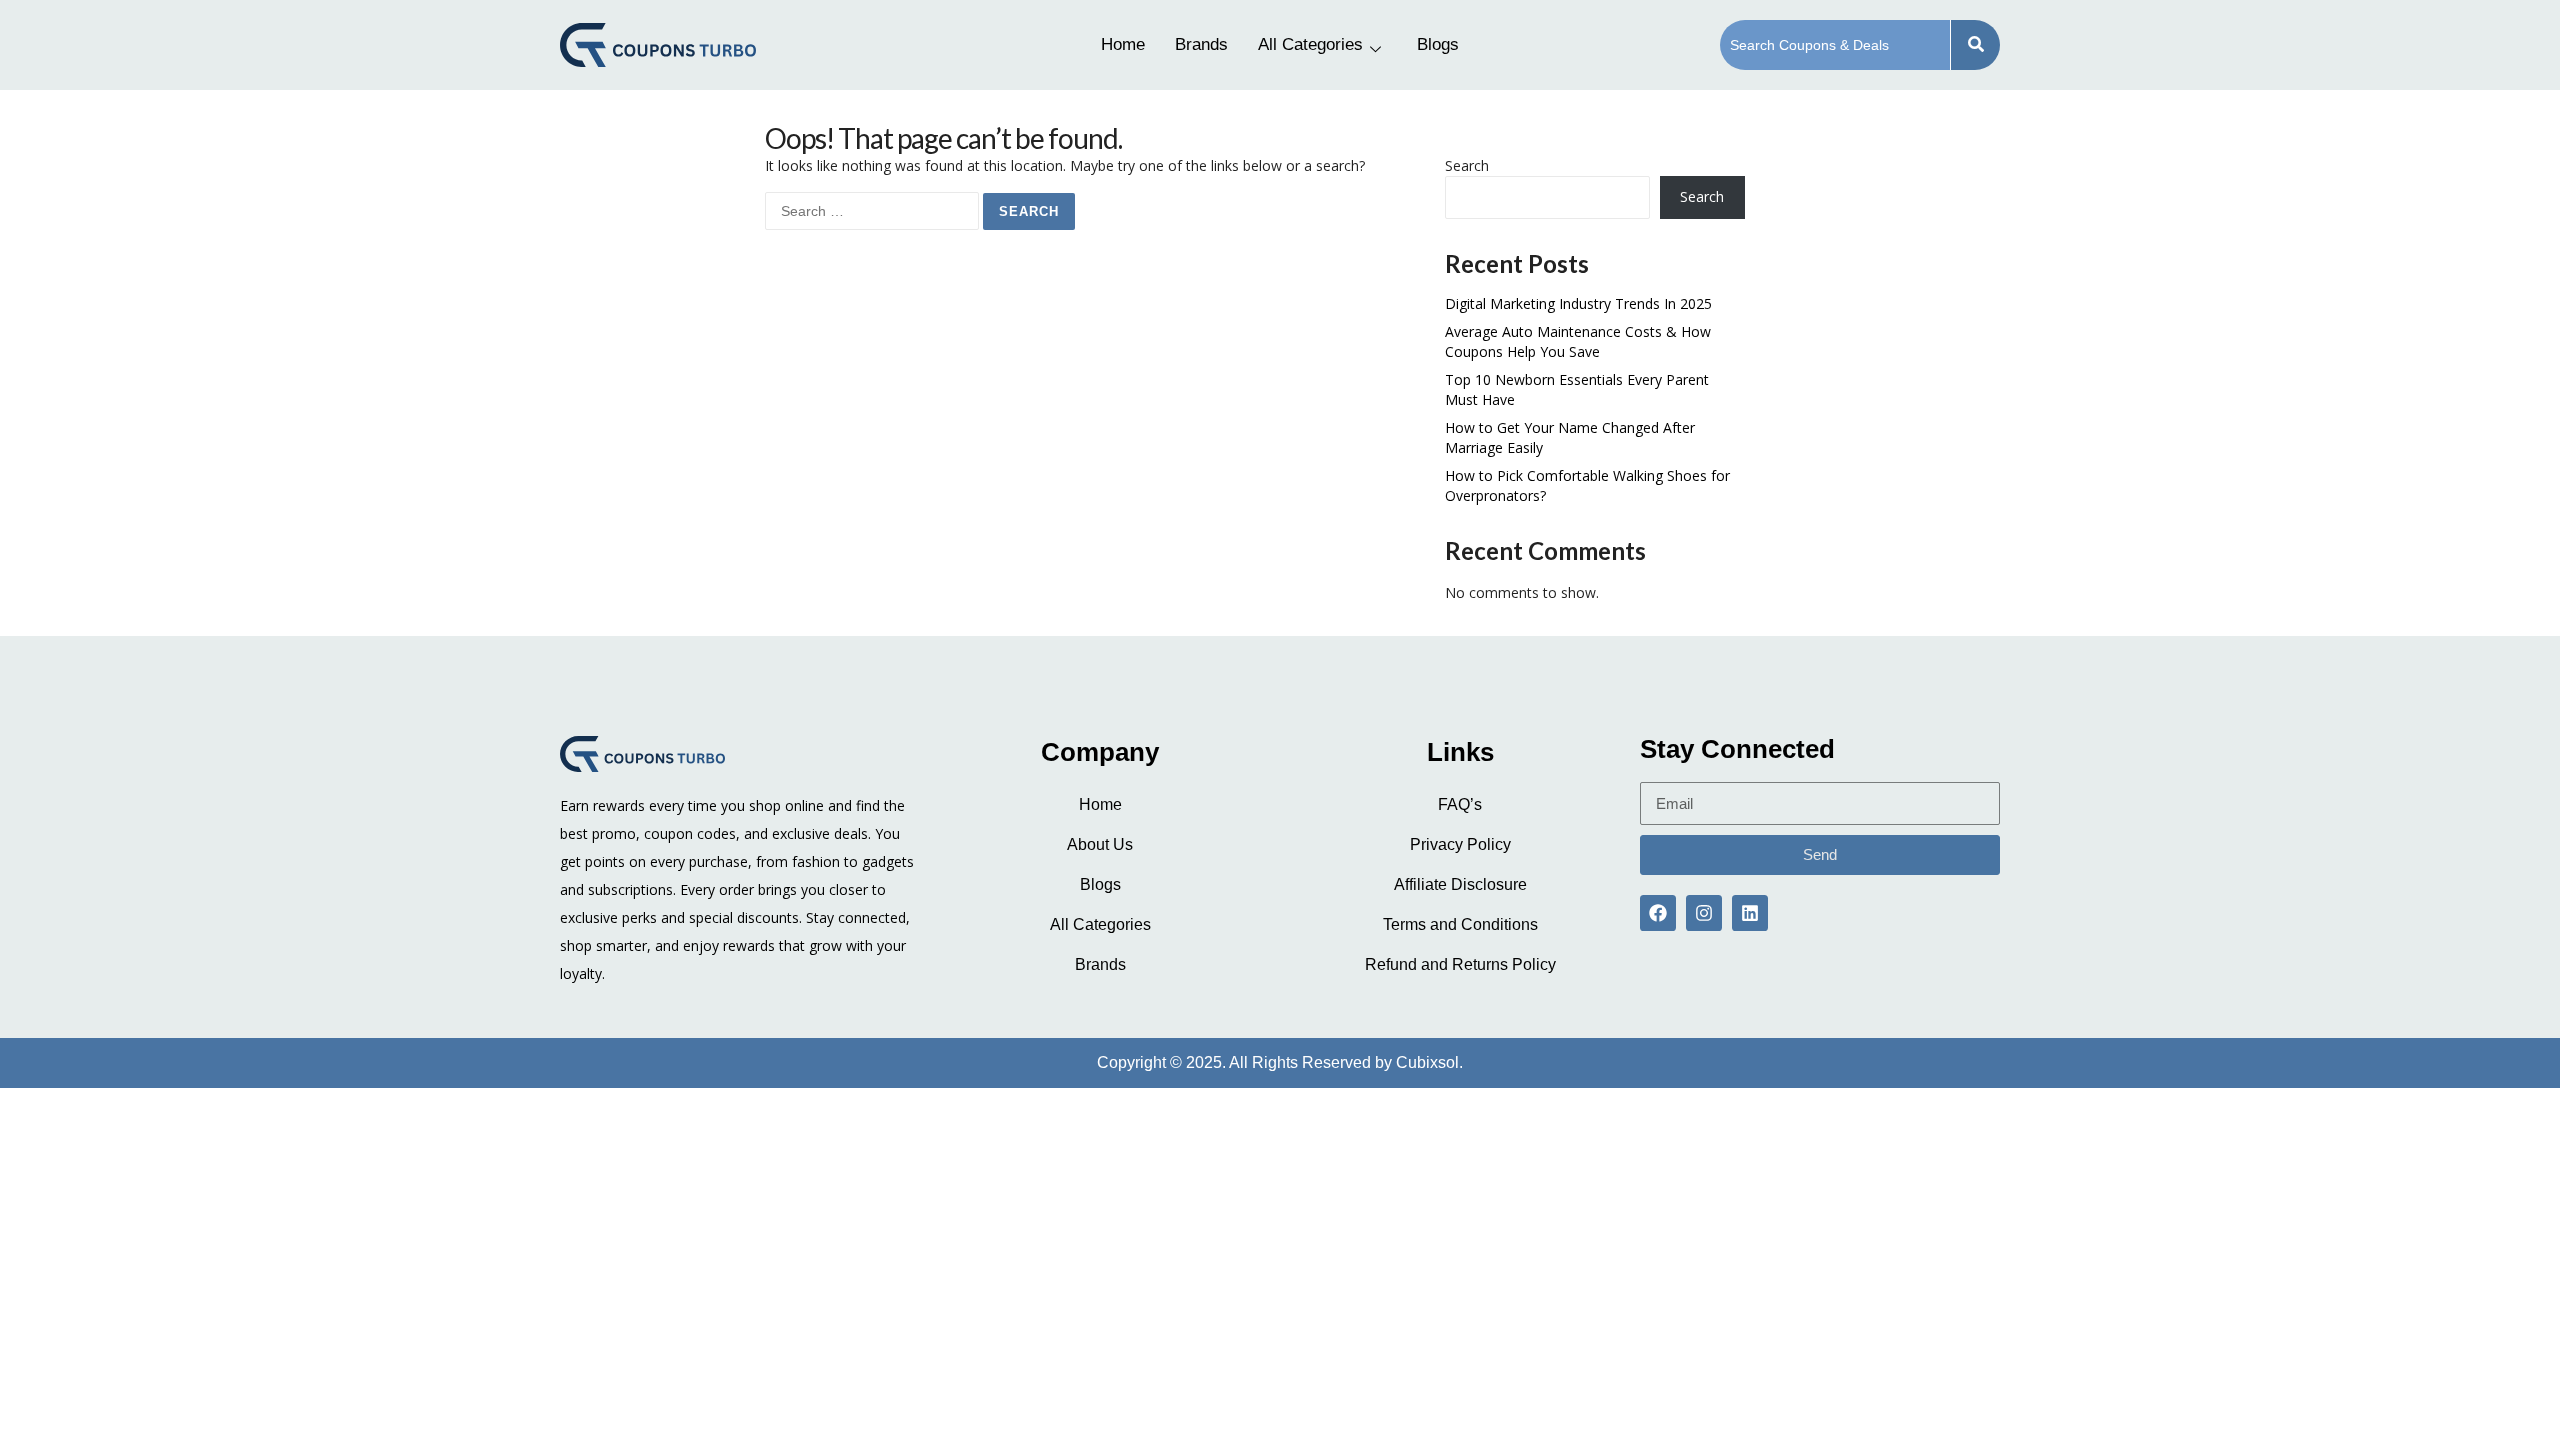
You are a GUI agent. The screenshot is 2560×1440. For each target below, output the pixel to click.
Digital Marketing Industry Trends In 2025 (1578, 303)
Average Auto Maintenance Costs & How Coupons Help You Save (1578, 341)
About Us (1100, 844)
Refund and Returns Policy (1460, 964)
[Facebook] (1658, 913)
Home (1123, 44)
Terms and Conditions (1460, 924)
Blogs (1438, 44)
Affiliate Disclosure (1460, 884)
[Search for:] (874, 210)
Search (1467, 165)
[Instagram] (1704, 913)
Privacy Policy (1460, 844)
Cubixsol (1427, 1062)
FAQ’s (1460, 804)
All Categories (1310, 44)
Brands (1201, 44)
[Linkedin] (1750, 913)
